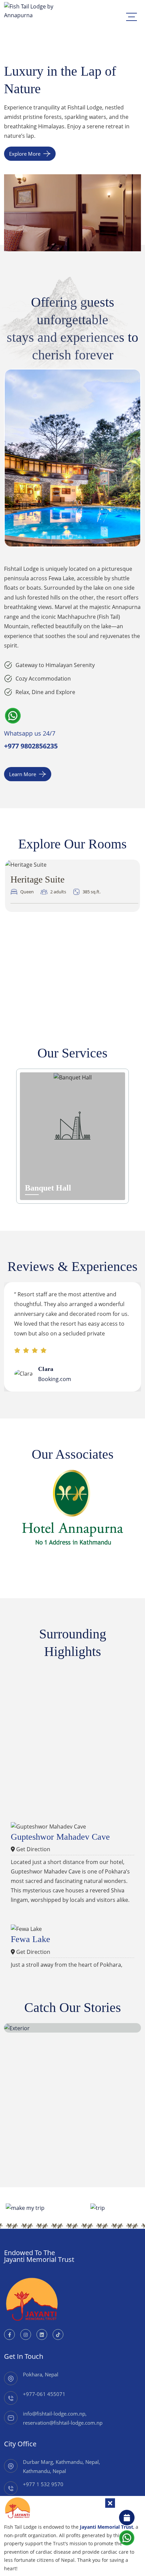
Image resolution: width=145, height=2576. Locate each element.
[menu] (132, 17)
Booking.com (55, 1379)
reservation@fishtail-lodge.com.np (63, 2423)
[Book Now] (127, 2518)
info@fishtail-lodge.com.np (54, 2414)
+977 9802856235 (31, 746)
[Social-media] (9, 2335)
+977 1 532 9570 (43, 2484)
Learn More (23, 774)
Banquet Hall (48, 1188)
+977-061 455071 (44, 2394)
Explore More (25, 154)
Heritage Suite (37, 879)
